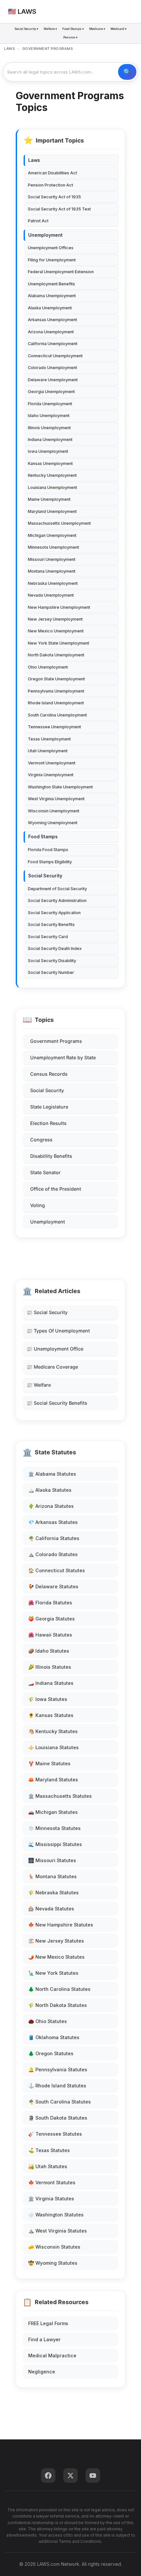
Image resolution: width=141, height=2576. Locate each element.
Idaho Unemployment (49, 416)
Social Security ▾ (26, 29)
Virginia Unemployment (51, 775)
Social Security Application (54, 913)
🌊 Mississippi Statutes (55, 1844)
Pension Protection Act (50, 185)
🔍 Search (127, 72)
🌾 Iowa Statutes (48, 1699)
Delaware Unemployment (53, 380)
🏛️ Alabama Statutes (52, 1474)
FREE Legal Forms (48, 2323)
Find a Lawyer (44, 2339)
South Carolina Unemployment (57, 715)
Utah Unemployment (48, 751)
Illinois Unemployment (49, 428)
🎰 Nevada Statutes (51, 1909)
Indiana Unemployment (50, 440)
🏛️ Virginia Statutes (51, 2199)
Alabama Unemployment (52, 296)
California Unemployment (53, 344)
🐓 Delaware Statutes (53, 1586)
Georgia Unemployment (51, 392)
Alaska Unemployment (50, 308)
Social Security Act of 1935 (54, 197)
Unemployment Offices (51, 248)
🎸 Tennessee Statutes (55, 2134)
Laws (34, 160)
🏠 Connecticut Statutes (57, 1570)
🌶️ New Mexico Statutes (56, 1957)
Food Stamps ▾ (73, 29)
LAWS (9, 49)
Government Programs (56, 1041)
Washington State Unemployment (60, 787)
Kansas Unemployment (50, 463)
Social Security (47, 1090)
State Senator (45, 1172)
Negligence (42, 2372)
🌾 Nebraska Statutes (53, 1893)
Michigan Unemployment (52, 535)
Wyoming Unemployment (53, 823)
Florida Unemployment (50, 404)
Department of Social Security (57, 889)
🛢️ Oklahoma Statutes (54, 2037)
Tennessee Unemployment (54, 727)
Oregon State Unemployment (56, 679)
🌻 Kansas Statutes (51, 1715)
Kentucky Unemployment (52, 475)
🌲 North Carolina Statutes (59, 1989)
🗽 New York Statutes (53, 1973)
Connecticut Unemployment (55, 356)
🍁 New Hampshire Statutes (61, 1925)
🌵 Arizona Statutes (51, 1506)
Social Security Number (51, 972)
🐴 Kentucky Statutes (53, 1731)
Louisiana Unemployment (52, 487)
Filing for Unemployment (52, 260)
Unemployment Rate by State (63, 1057)
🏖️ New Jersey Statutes (56, 1941)
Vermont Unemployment (52, 763)
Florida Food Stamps (48, 850)
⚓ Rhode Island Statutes (57, 2086)
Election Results (48, 1123)
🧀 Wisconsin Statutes (54, 2247)
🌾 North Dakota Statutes (58, 2005)
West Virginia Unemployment (56, 799)
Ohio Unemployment (48, 667)
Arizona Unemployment (51, 332)
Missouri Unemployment (52, 559)
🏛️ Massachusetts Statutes (60, 1796)
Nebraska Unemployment (53, 583)
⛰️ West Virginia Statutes (58, 2231)
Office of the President (56, 1189)
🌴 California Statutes (54, 1538)
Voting (38, 1205)
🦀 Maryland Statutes (53, 1780)
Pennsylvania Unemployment (56, 691)
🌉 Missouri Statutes (52, 1860)
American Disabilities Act (52, 173)
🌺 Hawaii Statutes (50, 1635)
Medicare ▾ (97, 29)
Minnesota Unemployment (53, 547)
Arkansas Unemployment (52, 320)
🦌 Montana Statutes (52, 1876)
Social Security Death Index (55, 948)
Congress (41, 1140)
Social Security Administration (57, 901)
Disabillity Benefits (51, 1156)
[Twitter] (70, 2476)
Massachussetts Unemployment (59, 523)
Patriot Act (38, 221)
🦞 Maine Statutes (49, 1763)
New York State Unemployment (59, 643)
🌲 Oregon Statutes (51, 2053)
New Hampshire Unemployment (59, 607)
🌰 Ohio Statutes (48, 2021)
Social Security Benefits (51, 925)
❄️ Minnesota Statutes (54, 1828)
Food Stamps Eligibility (50, 862)
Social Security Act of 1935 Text (59, 209)
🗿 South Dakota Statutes (58, 2118)
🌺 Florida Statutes (50, 1603)
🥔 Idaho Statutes (49, 1651)
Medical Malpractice (52, 2356)
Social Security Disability (52, 961)
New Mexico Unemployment (56, 631)
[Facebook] (48, 2476)
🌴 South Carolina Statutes (60, 2102)
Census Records (49, 1074)
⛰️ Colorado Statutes (53, 1554)
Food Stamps (43, 837)
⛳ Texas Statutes (49, 2150)
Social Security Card (48, 937)
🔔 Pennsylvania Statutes (58, 2070)
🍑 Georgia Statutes (51, 1619)
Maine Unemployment (49, 499)
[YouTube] (93, 2476)
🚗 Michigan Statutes (53, 1812)
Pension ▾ (70, 37)
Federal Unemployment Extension (61, 272)
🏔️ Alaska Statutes (50, 1490)
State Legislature (49, 1107)
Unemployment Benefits (51, 284)
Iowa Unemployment (48, 451)
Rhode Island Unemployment (56, 703)
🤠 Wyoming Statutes (53, 2263)
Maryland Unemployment (52, 511)
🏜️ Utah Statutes (48, 2166)
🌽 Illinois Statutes (50, 1667)
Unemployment (48, 1222)
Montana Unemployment (52, 571)
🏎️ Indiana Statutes (51, 1683)
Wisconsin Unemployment (54, 811)
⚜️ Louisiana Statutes (53, 1747)
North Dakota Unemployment (56, 655)
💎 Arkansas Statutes (53, 1522)
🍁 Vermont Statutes (52, 2182)
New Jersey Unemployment (55, 619)
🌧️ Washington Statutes (56, 2215)
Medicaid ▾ (119, 29)
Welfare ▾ (50, 29)
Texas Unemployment (49, 739)
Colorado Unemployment (52, 368)
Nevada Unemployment (51, 595)
